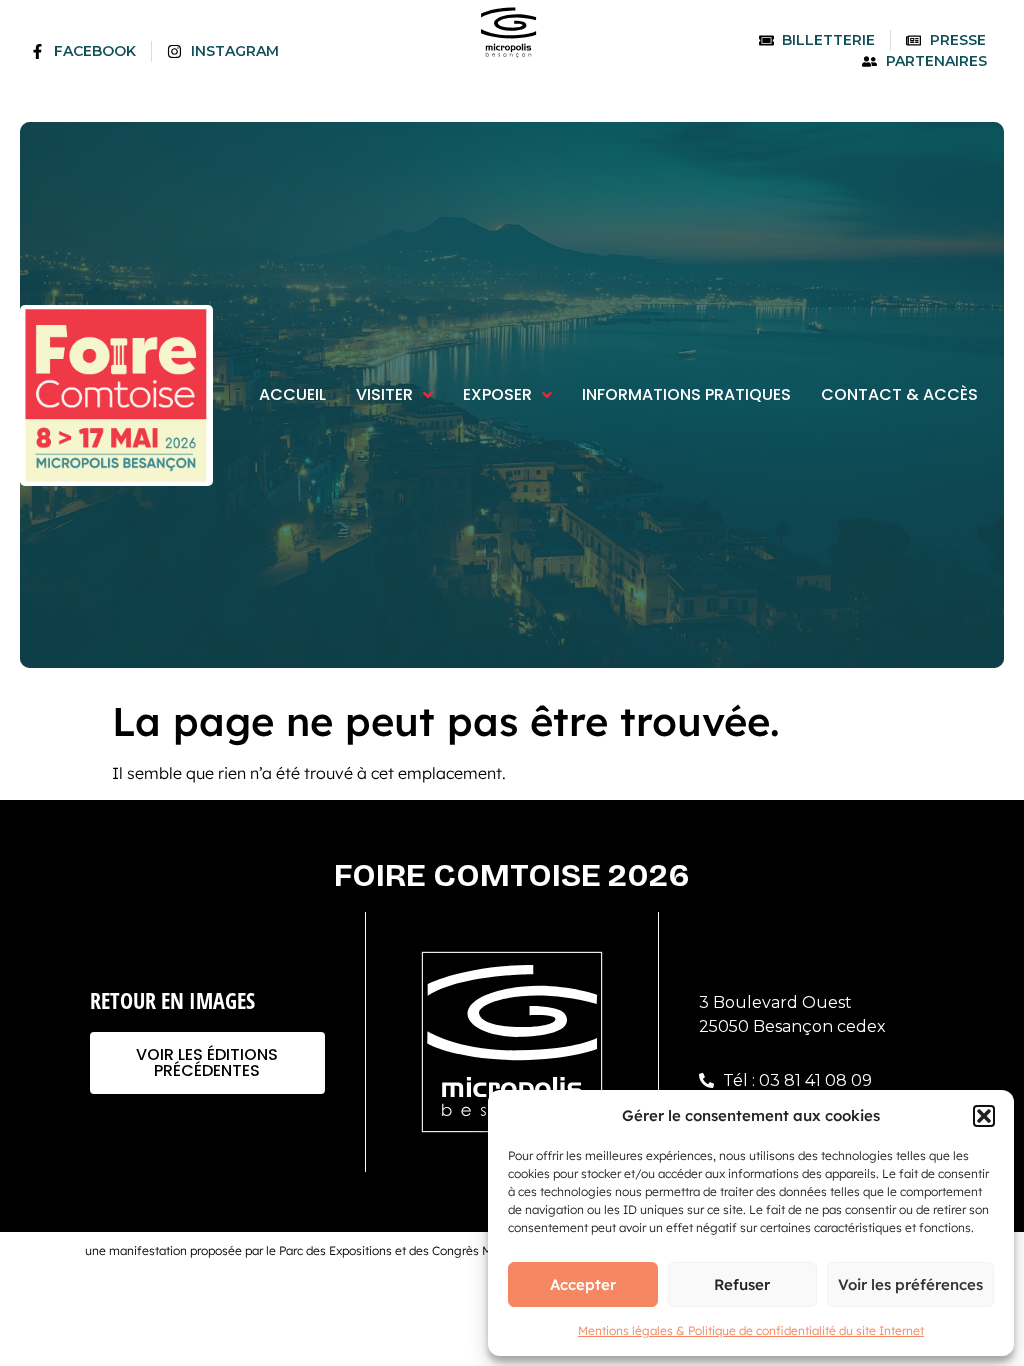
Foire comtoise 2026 (512, 875)
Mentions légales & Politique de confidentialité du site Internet (751, 1330)
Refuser (742, 1284)
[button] (984, 1116)
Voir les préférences (910, 1284)
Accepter (583, 1284)
